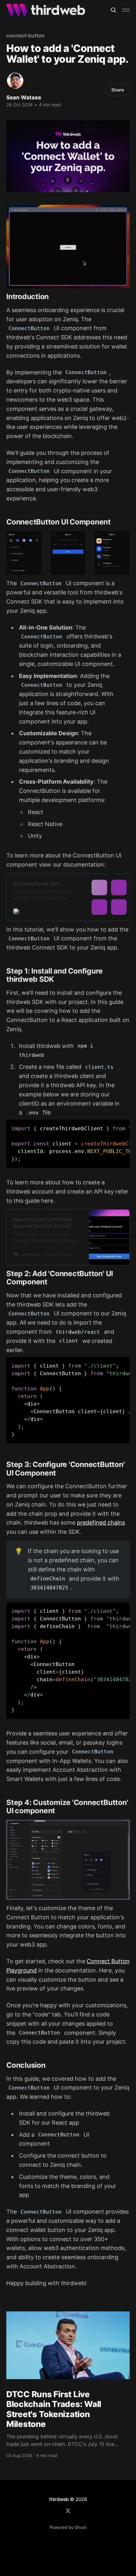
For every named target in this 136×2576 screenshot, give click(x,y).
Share (118, 90)
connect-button (25, 35)
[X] (68, 2511)
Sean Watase (24, 97)
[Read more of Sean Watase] (15, 81)
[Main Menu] (126, 10)
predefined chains (101, 1523)
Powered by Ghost (68, 2527)
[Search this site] (114, 10)
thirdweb (59, 2499)
